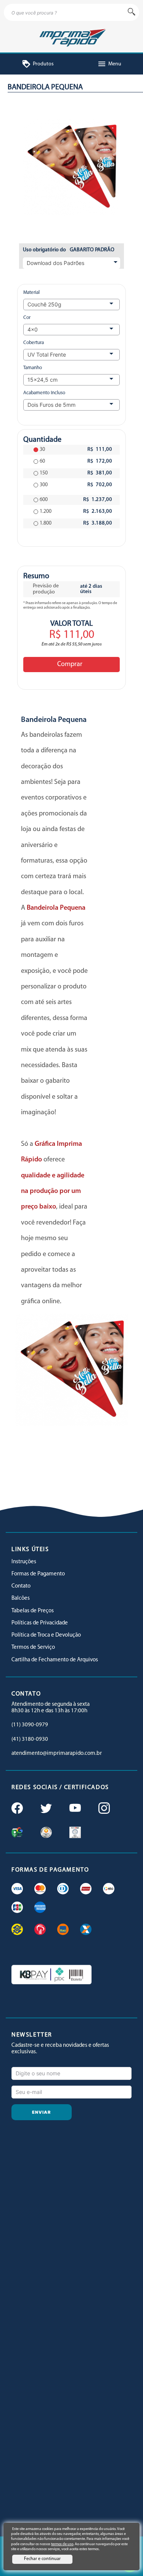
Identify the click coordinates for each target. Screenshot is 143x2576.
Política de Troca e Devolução (46, 1635)
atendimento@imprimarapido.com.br (57, 1754)
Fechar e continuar (42, 2559)
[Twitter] (45, 1809)
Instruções (24, 1562)
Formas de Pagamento (38, 1574)
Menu (109, 64)
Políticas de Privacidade (40, 1623)
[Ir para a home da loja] (71, 37)
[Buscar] (132, 12)
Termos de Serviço (33, 1647)
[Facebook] (16, 1809)
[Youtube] (74, 1809)
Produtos (38, 64)
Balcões (21, 1598)
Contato (21, 1586)
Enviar (42, 2112)
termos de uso (62, 2544)
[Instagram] (103, 1809)
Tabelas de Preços (33, 1611)
